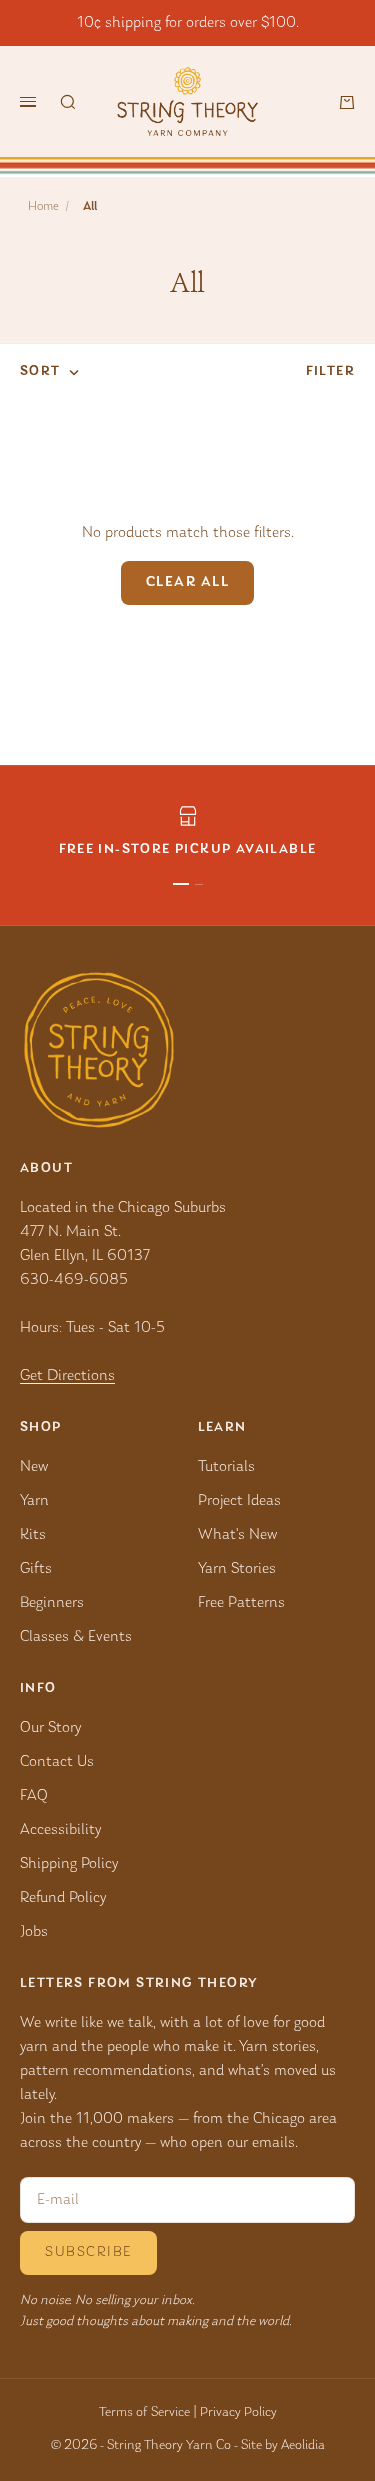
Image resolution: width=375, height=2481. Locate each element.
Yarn (34, 1501)
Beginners (52, 1603)
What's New (237, 1535)
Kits (33, 1535)
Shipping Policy (69, 1864)
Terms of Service (144, 2413)
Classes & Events (76, 1637)
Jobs (34, 1932)
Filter (330, 372)
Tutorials (226, 1467)
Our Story (50, 1728)
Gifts (36, 1569)
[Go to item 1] (181, 884)
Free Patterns (241, 1603)
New (34, 1467)
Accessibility (60, 1830)
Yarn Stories (237, 1569)
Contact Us (57, 1762)
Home (43, 206)
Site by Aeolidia (283, 2446)
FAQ (34, 1796)
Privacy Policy (238, 2413)
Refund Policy (63, 1898)
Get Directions (67, 1376)
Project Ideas (239, 1501)
